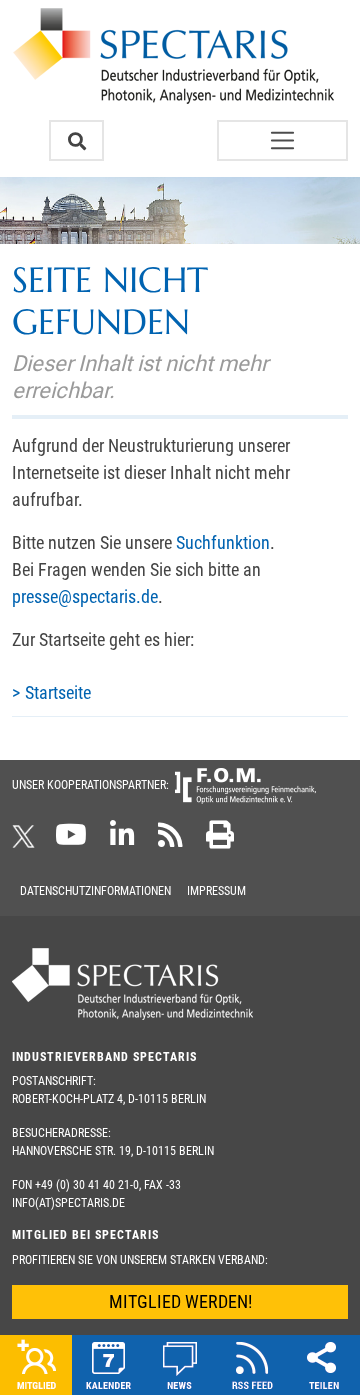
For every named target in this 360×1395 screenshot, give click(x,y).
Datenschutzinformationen (95, 891)
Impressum (216, 891)
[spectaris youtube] (71, 841)
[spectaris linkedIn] (122, 841)
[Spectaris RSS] (170, 841)
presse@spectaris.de (85, 596)
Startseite (58, 692)
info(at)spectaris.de (68, 1203)
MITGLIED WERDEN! (180, 1301)
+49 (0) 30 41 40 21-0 (87, 1185)
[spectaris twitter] (27, 841)
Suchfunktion (223, 542)
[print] (220, 841)
